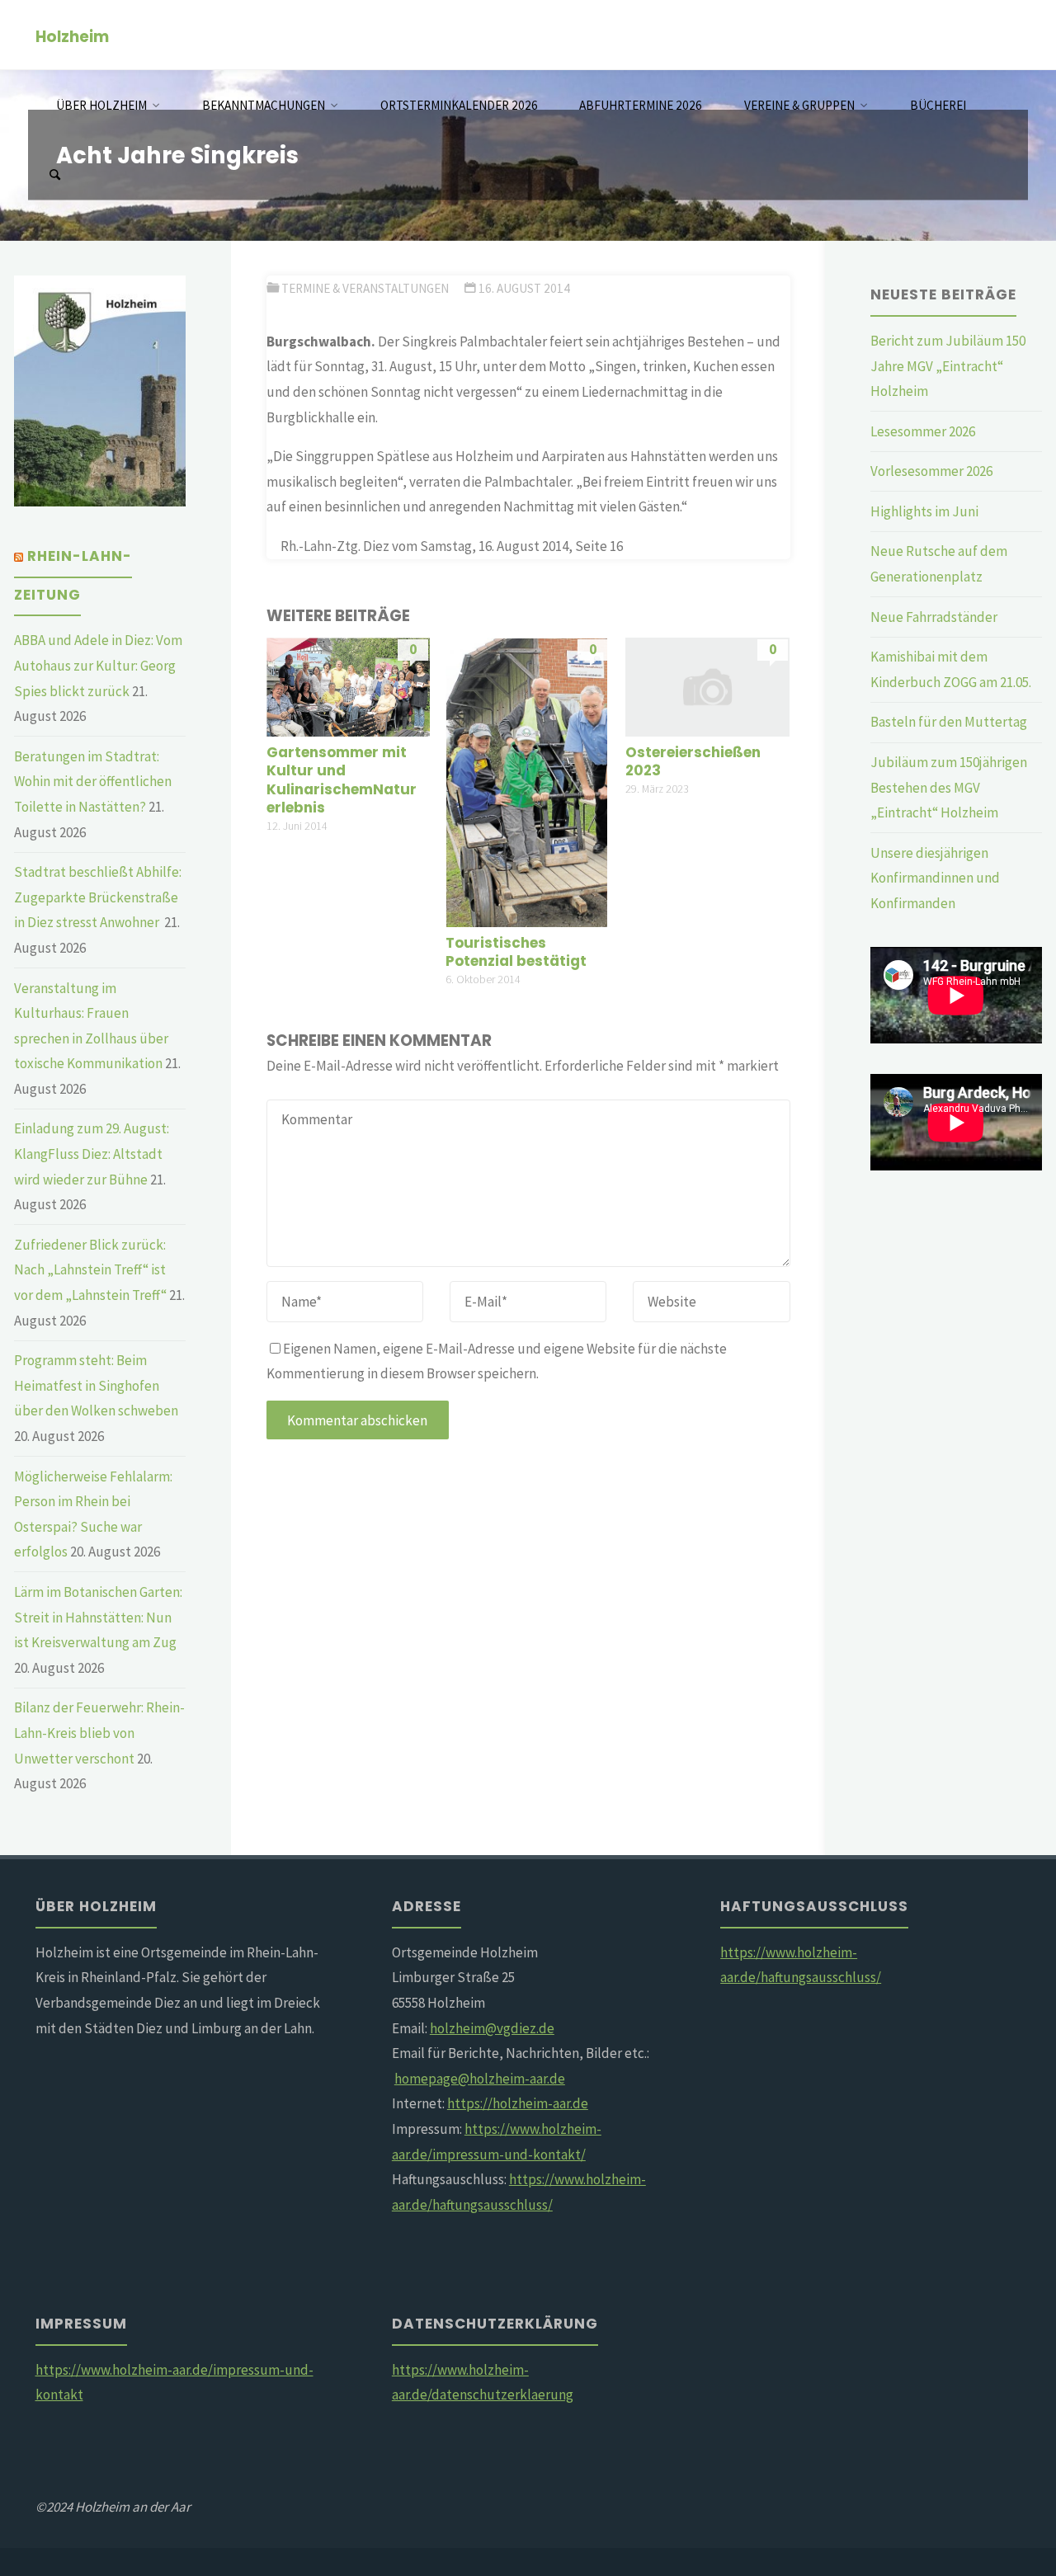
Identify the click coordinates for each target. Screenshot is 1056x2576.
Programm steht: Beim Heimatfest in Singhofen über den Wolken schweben (96, 1385)
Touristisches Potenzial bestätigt (516, 952)
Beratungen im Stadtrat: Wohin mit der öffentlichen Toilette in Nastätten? (93, 782)
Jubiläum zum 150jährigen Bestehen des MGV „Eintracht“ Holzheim (949, 787)
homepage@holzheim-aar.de (480, 2079)
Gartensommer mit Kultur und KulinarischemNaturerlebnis (342, 779)
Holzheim (72, 36)
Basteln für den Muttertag (949, 722)
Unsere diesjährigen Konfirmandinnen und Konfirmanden (935, 878)
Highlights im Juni (924, 511)
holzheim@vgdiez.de (492, 2028)
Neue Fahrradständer (934, 617)
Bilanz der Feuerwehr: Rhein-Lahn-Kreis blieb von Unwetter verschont (99, 1733)
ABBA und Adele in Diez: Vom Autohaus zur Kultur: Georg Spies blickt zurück (98, 665)
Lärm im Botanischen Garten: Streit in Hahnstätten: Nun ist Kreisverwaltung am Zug (98, 1617)
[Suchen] (54, 175)
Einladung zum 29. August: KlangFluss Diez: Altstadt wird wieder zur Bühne (92, 1154)
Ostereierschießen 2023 (693, 761)
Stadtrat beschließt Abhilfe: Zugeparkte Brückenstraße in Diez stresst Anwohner (98, 897)
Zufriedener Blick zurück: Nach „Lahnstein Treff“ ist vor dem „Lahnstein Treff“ (90, 1270)
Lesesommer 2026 (923, 431)
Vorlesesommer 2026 (931, 471)
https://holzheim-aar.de (518, 2103)
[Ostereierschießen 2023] (707, 685)
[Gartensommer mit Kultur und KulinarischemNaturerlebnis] (349, 685)
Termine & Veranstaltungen (365, 288)
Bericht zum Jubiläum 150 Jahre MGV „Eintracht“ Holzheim (948, 366)
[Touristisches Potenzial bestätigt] (526, 781)
